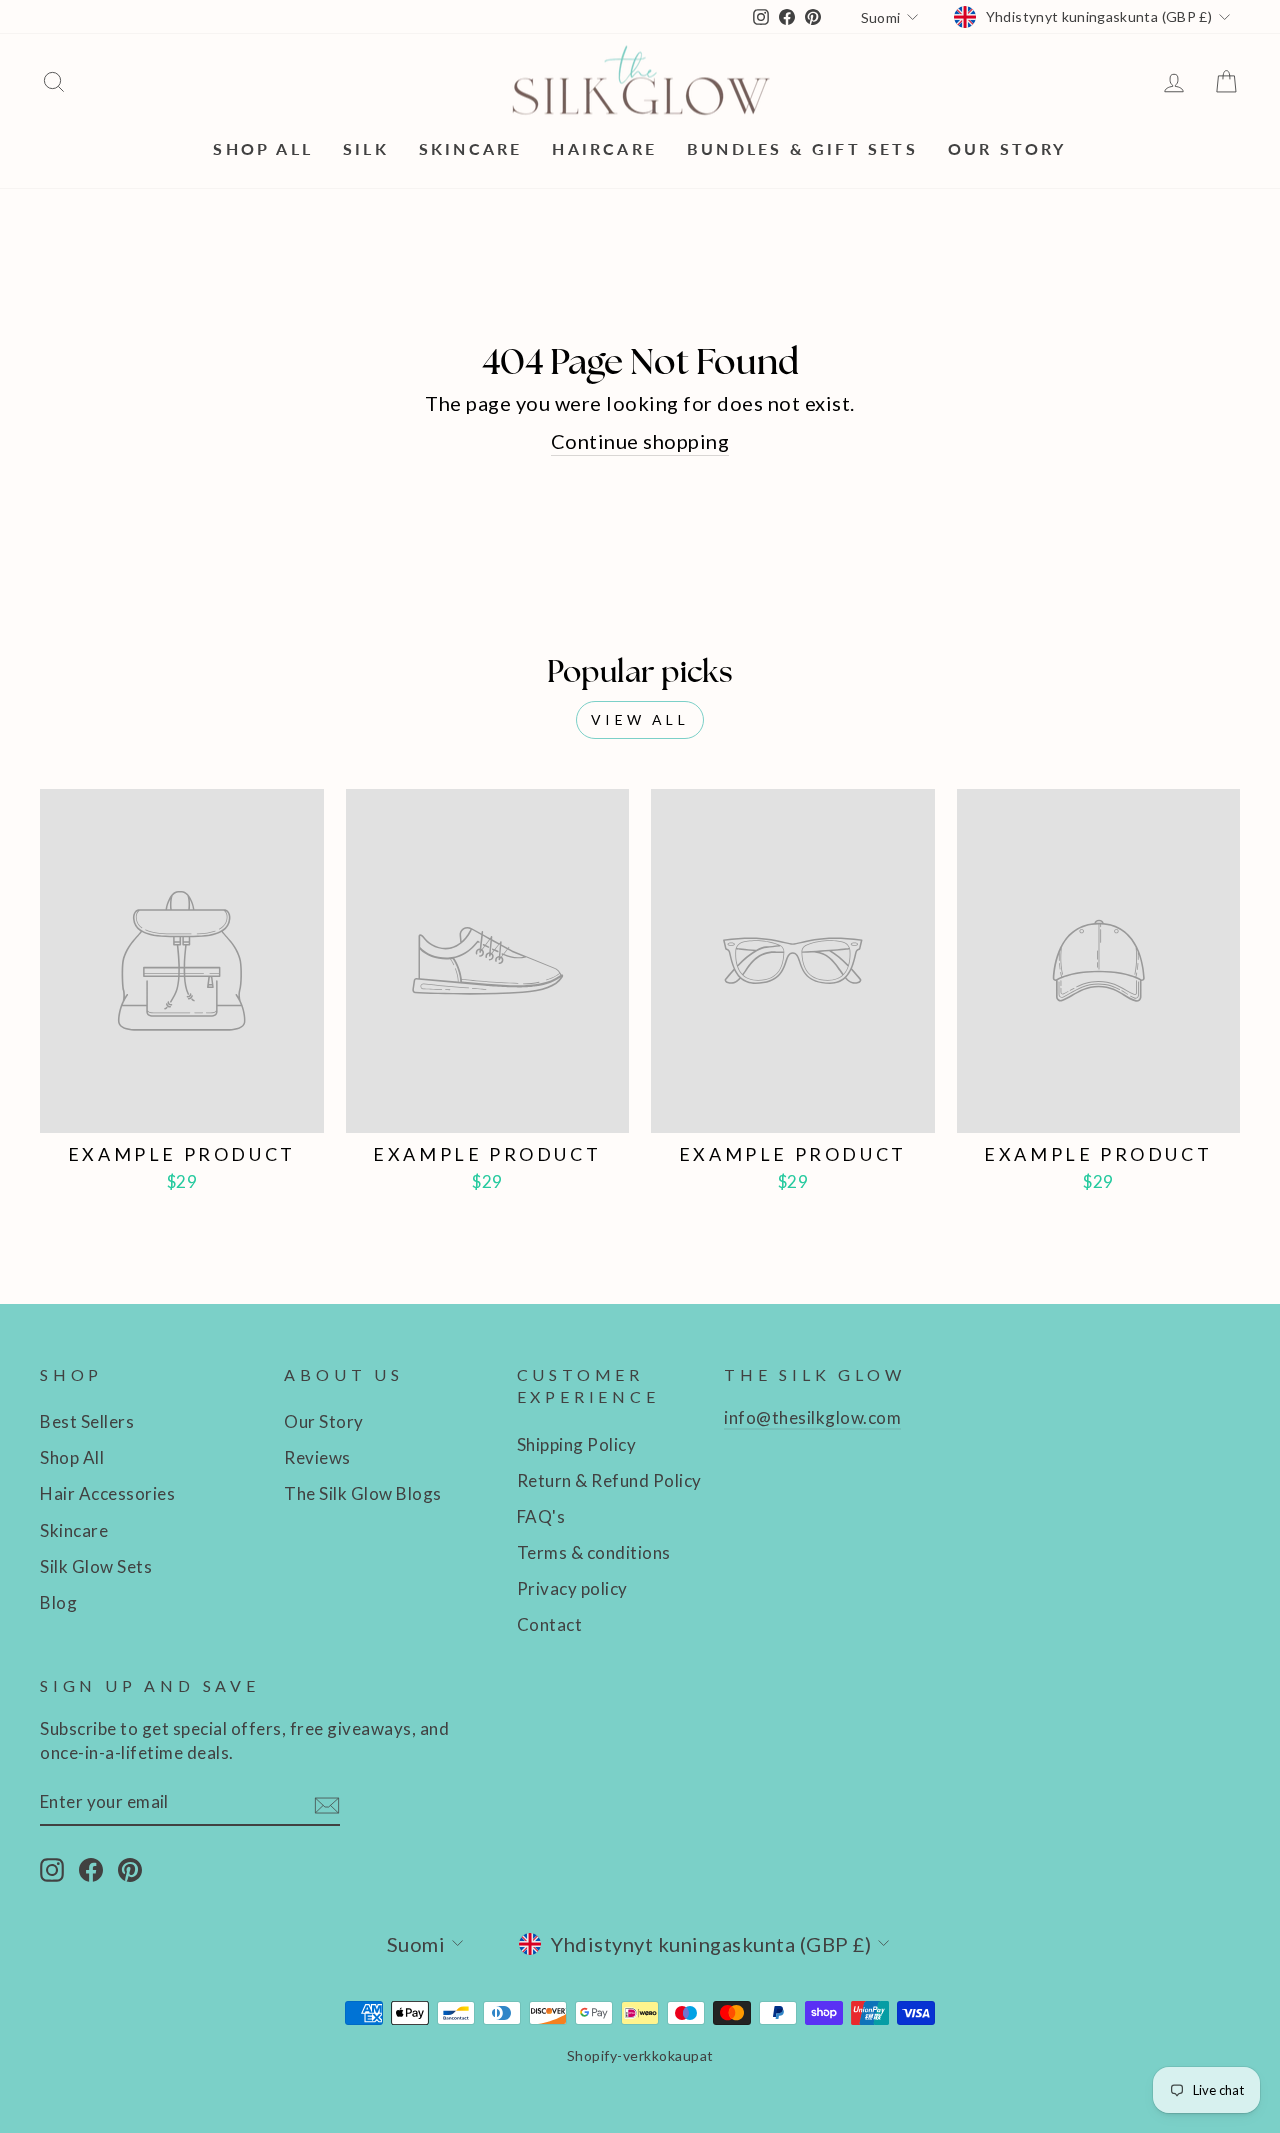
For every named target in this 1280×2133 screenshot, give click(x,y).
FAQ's (541, 1516)
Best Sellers (87, 1421)
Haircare (604, 148)
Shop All (263, 148)
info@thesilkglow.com (812, 1417)
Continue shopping (640, 441)
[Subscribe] (327, 1802)
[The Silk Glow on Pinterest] (130, 1869)
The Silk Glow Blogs (363, 1493)
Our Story (1007, 148)
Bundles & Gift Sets (802, 148)
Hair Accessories (107, 1493)
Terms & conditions (594, 1552)
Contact (550, 1624)
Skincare (471, 148)
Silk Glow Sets (96, 1566)
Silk (366, 148)
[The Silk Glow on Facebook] (91, 1869)
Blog (58, 1602)
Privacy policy (572, 1588)
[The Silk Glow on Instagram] (52, 1869)
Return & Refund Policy (609, 1480)
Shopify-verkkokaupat (640, 2055)
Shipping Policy (577, 1444)
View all (640, 719)
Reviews (317, 1457)
